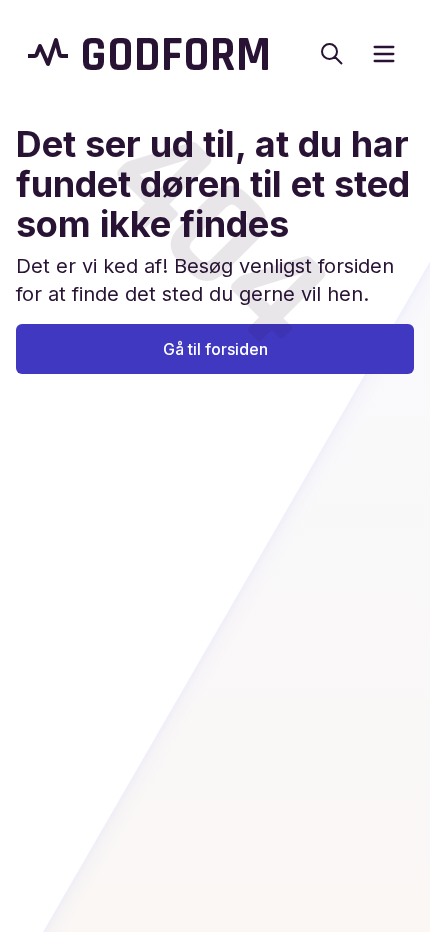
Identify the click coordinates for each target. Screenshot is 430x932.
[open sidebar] (384, 54)
